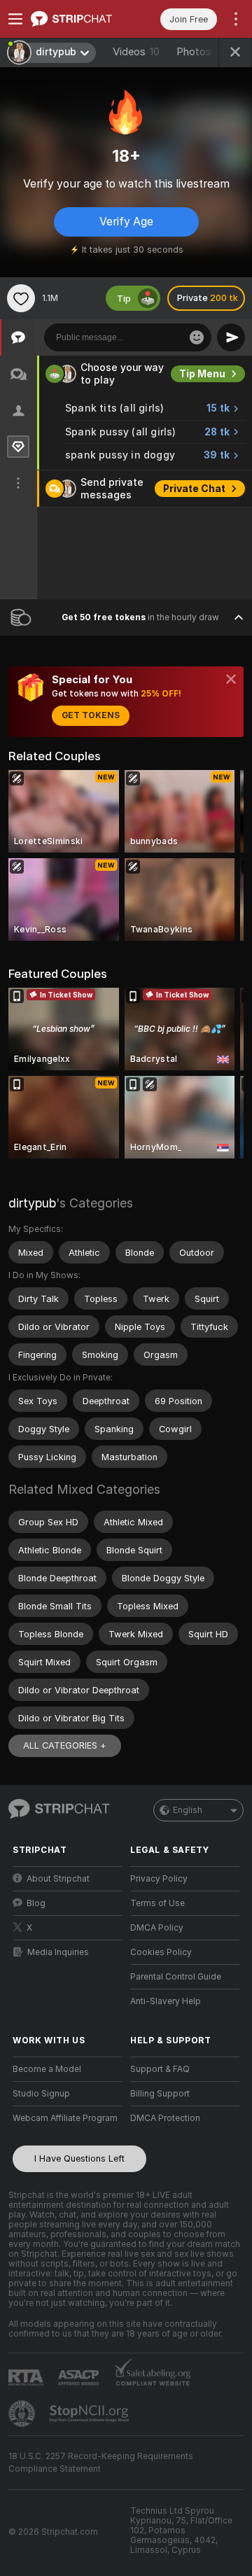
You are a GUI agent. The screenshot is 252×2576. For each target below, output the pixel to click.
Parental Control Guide (176, 1977)
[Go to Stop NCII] (90, 2414)
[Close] (231, 679)
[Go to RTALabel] (27, 2378)
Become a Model (47, 2069)
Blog (36, 1903)
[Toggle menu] (15, 19)
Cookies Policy (161, 1952)
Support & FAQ (160, 2069)
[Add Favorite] (21, 298)
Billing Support (160, 2094)
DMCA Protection (165, 2118)
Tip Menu (202, 374)
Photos (202, 52)
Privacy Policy (159, 1879)
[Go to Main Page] (78, 19)
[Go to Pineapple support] (23, 2414)
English (188, 1810)
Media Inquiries (58, 1952)
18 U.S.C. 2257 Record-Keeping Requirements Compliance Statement (101, 2463)
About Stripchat (58, 1879)
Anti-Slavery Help (166, 2001)
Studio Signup (41, 2094)
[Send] (231, 337)
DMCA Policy (157, 1928)
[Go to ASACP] (80, 2378)
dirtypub (32, 1203)
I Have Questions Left (79, 2158)
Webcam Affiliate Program (65, 2118)
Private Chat (194, 489)
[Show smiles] (197, 337)
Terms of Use (157, 1903)
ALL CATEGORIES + (65, 1745)
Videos (136, 52)
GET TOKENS (91, 715)
